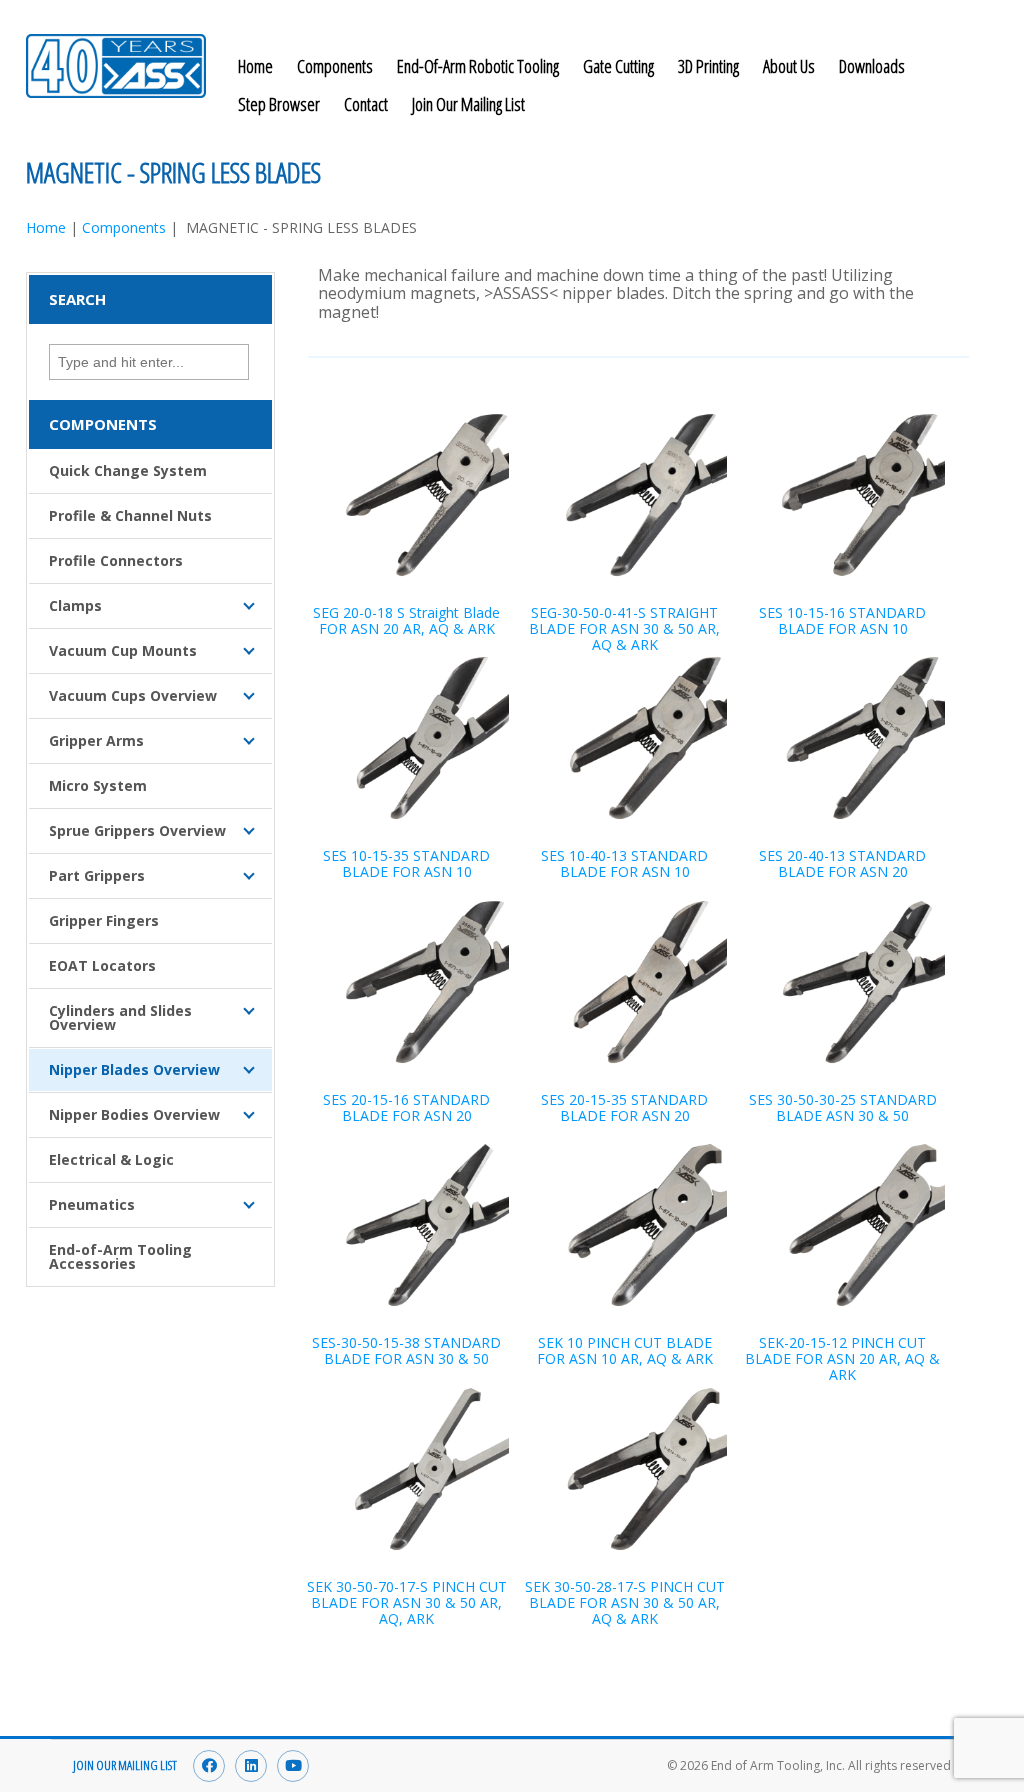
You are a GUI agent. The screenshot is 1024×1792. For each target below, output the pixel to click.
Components (335, 66)
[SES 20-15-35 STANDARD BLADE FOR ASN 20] (625, 982)
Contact (366, 104)
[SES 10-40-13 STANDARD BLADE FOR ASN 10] (625, 738)
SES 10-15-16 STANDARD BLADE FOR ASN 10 (842, 620)
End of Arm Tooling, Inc (116, 66)
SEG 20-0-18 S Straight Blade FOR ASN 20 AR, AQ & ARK (406, 620)
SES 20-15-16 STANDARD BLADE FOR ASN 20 (406, 1107)
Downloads (872, 66)
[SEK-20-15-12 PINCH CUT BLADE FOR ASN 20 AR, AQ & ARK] (843, 1225)
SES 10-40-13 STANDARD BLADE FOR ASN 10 (624, 863)
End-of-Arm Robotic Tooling (478, 66)
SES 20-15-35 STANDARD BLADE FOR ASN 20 (624, 1107)
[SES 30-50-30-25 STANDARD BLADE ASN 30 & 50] (843, 982)
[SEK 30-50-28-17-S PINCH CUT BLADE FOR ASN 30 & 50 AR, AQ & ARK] (625, 1469)
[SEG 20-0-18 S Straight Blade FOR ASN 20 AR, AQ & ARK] (407, 495)
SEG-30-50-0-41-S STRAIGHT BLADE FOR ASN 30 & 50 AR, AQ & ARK (624, 628)
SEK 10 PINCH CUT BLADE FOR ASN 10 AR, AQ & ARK (625, 1350)
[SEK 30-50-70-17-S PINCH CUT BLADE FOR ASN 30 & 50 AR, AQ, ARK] (407, 1469)
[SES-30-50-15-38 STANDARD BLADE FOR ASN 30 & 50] (407, 1225)
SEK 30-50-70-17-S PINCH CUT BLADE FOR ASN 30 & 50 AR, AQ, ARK (407, 1602)
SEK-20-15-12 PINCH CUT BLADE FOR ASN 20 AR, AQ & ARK (842, 1358)
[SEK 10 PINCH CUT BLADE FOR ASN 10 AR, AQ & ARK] (625, 1225)
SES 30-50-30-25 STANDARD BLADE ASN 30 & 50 (843, 1107)
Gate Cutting (618, 66)
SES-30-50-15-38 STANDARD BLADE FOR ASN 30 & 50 (406, 1350)
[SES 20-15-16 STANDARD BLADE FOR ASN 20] (407, 982)
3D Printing (708, 66)
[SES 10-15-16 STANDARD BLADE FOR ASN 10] (843, 495)
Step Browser (279, 104)
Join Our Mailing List (468, 104)
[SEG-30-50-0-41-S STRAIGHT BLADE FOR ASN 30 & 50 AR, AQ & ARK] (625, 495)
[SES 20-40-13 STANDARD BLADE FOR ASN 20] (843, 738)
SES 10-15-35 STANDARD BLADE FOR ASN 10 (406, 863)
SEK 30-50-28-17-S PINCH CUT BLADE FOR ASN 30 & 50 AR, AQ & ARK (625, 1602)
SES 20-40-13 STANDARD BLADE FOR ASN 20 (842, 863)
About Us (789, 66)
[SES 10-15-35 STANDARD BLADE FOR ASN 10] (407, 738)
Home (255, 66)
